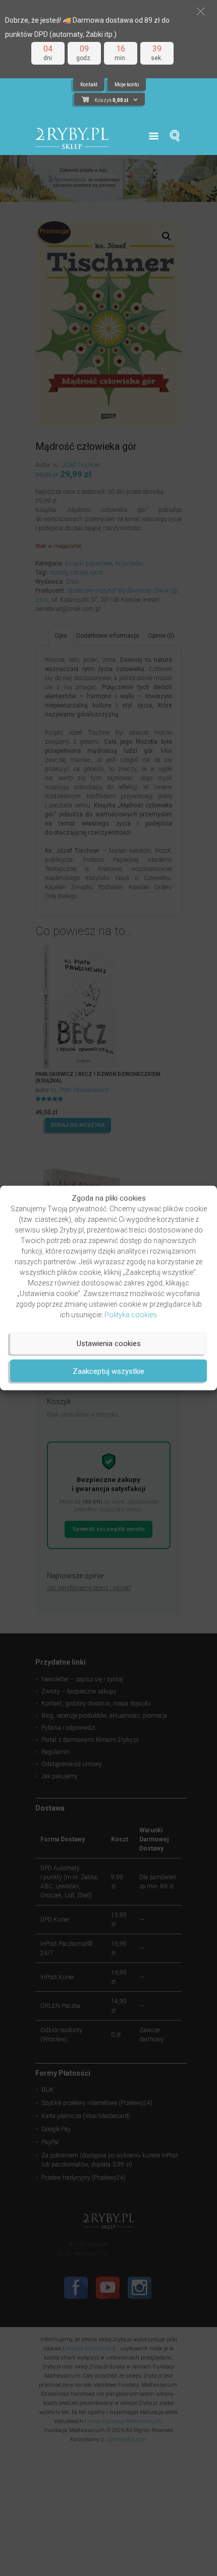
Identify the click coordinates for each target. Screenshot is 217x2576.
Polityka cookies (131, 1315)
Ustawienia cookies (109, 1343)
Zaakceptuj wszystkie (108, 1371)
